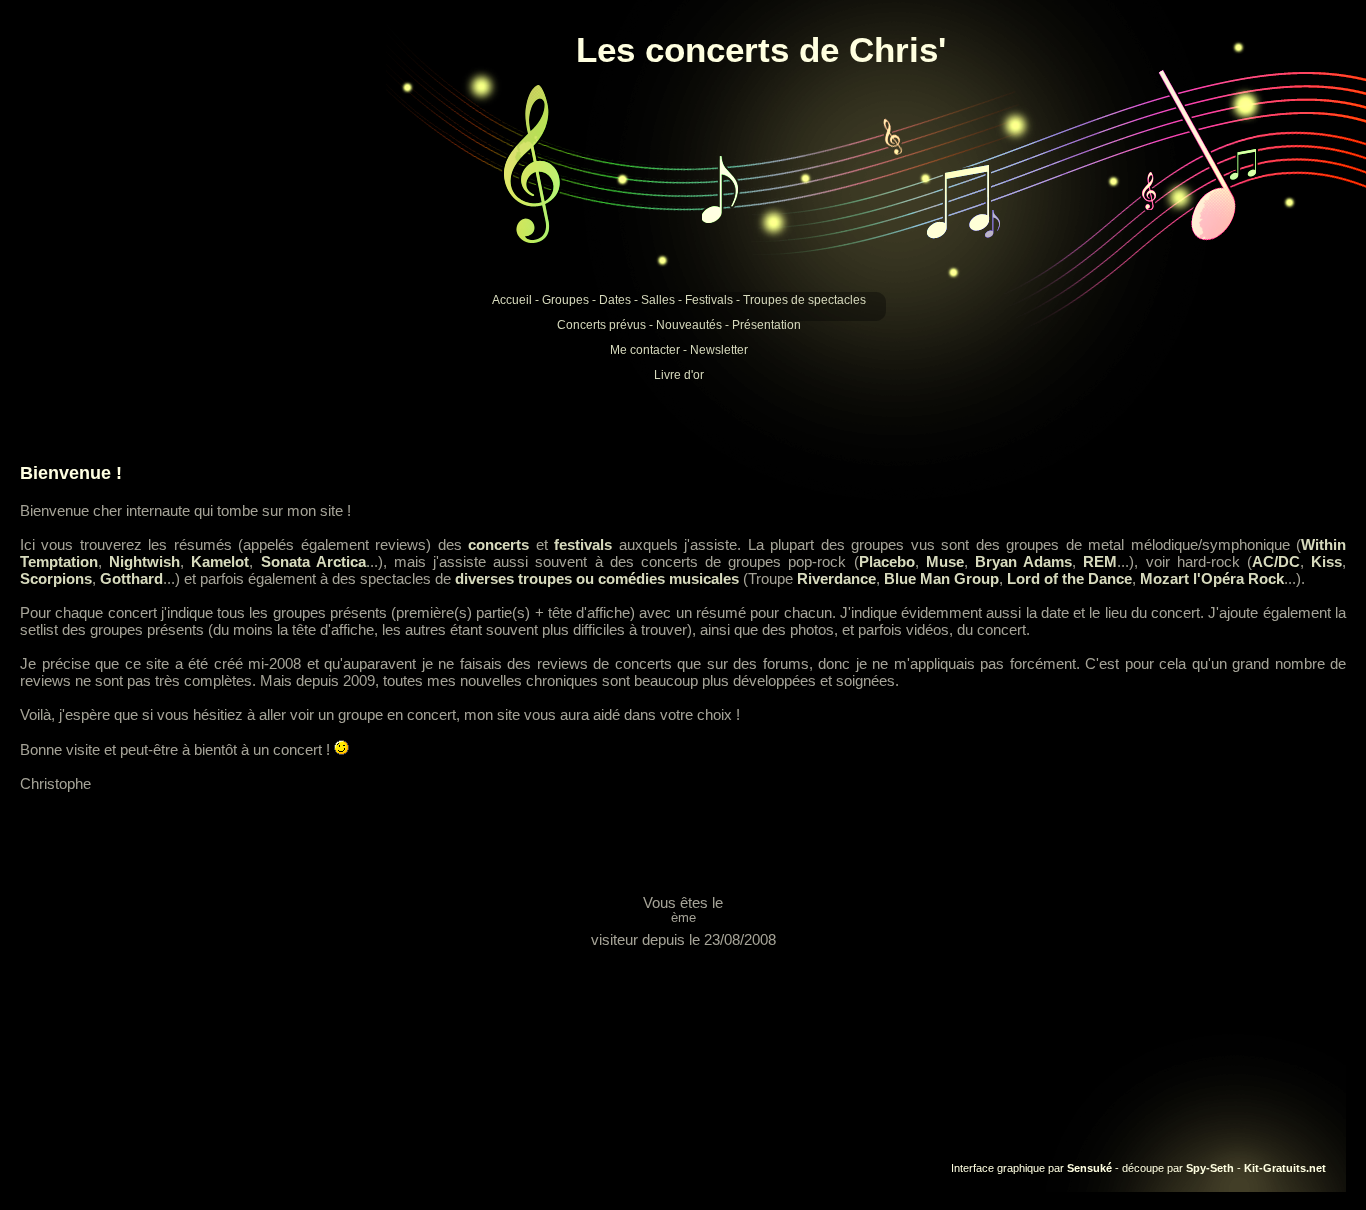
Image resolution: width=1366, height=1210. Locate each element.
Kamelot (220, 561)
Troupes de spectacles (804, 300)
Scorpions (56, 578)
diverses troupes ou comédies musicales (597, 578)
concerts (498, 544)
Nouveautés (689, 325)
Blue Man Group (941, 578)
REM (1100, 561)
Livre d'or (679, 375)
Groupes (565, 300)
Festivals (709, 300)
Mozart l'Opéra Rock (1212, 578)
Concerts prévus (601, 325)
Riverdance (836, 578)
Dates (615, 300)
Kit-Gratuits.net (1285, 1168)
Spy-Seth (1210, 1168)
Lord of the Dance (1069, 578)
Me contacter (645, 350)
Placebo (887, 561)
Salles (658, 300)
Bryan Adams (1023, 561)
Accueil (512, 300)
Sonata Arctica (313, 561)
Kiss (1326, 561)
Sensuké (1089, 1168)
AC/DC (1276, 561)
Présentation (766, 325)
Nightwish (144, 561)
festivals (583, 544)
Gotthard (131, 578)
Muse (945, 561)
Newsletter (719, 350)
